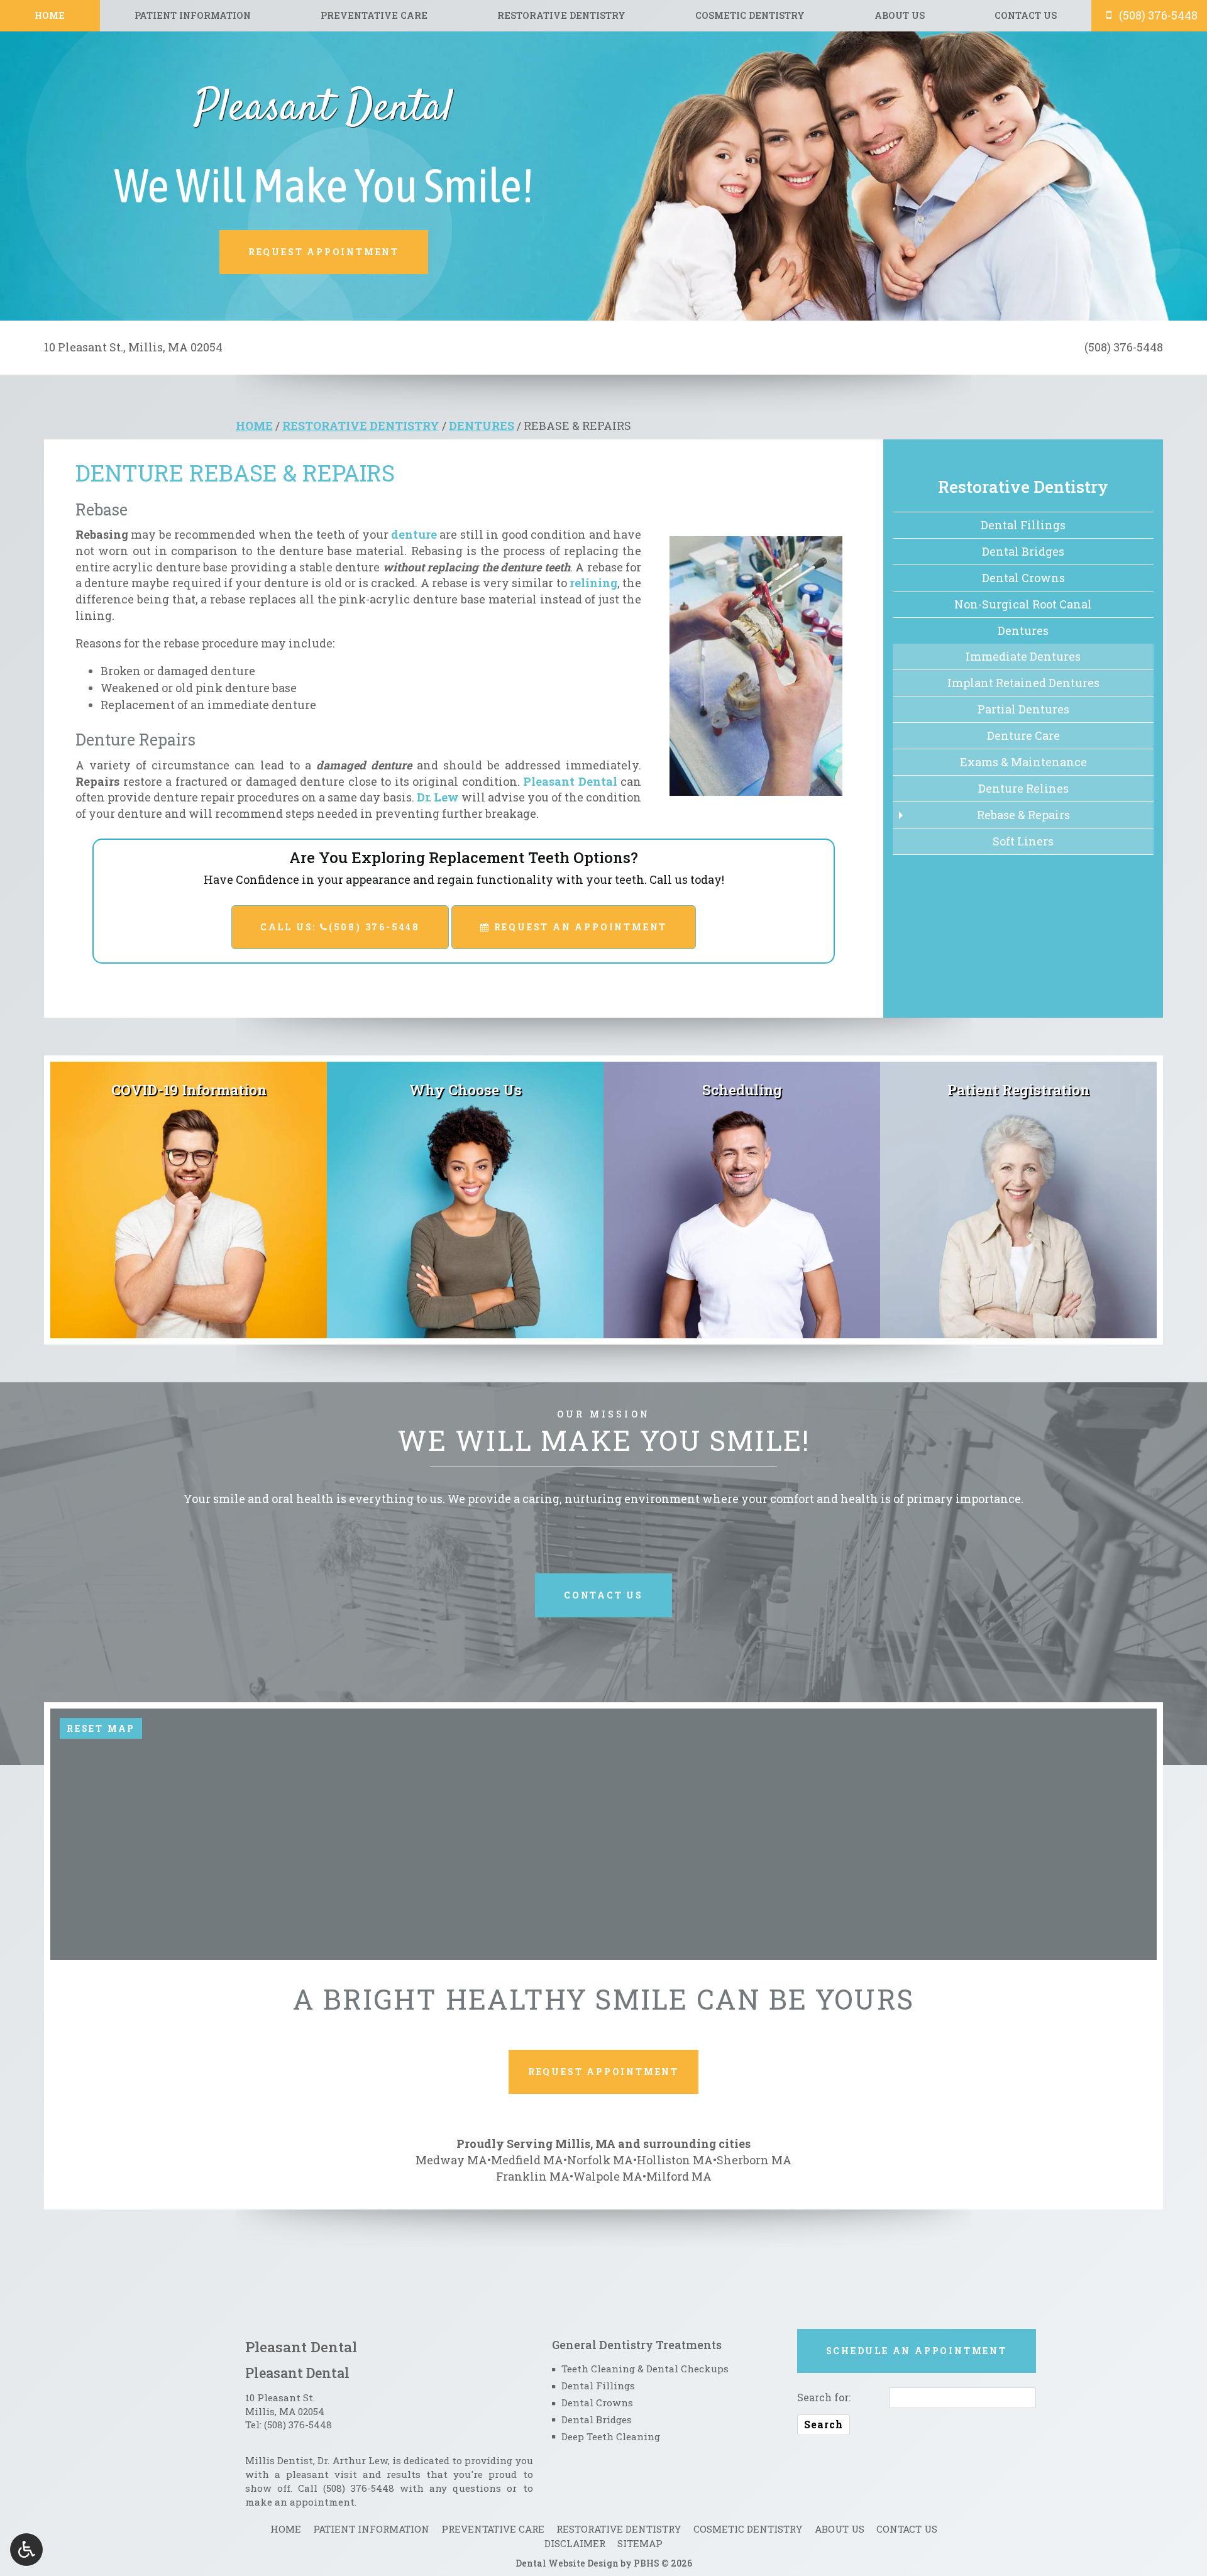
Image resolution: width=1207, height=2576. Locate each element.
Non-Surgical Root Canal (1023, 604)
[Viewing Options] (26, 2550)
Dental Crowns (1023, 578)
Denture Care (1023, 735)
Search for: (824, 2397)
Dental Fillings (1023, 525)
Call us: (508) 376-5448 (340, 927)
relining (593, 583)
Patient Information (193, 16)
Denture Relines (1023, 788)
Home (50, 16)
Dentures (482, 426)
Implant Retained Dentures (1023, 683)
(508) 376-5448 (298, 2425)
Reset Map (101, 1728)
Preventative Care (374, 16)
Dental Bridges (1023, 551)
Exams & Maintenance (1023, 762)
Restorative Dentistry (561, 16)
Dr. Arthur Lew (352, 2460)
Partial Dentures (1023, 709)
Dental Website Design (567, 2563)
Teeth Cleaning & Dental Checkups (645, 2369)
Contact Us (1026, 16)
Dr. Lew (438, 797)
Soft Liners (1023, 841)
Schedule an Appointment (917, 2351)
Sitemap (640, 2543)
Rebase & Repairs (1023, 815)
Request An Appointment (579, 927)
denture (414, 534)
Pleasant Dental (570, 781)
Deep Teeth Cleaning (611, 2436)
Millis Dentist (279, 2460)
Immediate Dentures (1023, 656)
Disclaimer (575, 2543)
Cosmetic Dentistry (750, 16)
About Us (900, 16)
